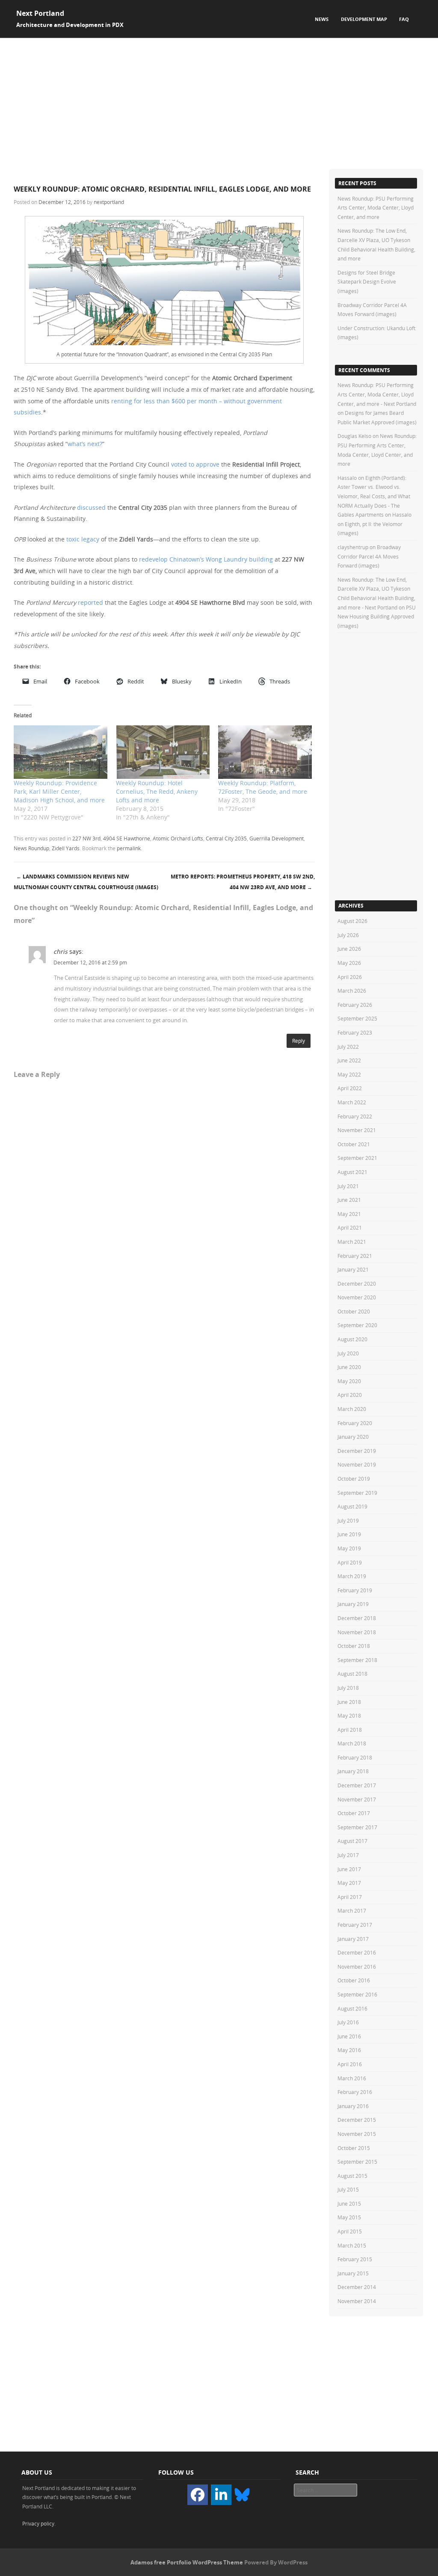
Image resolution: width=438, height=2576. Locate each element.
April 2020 (350, 1395)
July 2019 (348, 1520)
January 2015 (353, 2273)
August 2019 (352, 1506)
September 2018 (357, 1660)
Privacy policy (38, 2523)
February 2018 (355, 1757)
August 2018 (352, 1674)
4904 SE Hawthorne (127, 838)
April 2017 (350, 1897)
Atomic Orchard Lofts (178, 838)
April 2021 (350, 1227)
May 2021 (349, 1214)
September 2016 (357, 1994)
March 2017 (352, 1911)
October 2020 (354, 1311)
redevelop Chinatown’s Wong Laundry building (206, 559)
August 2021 (352, 1172)
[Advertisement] (219, 102)
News (322, 19)
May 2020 (349, 1381)
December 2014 (357, 2287)
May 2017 (349, 1883)
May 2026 (349, 963)
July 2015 (348, 2189)
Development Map (364, 19)
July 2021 (348, 1186)
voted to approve (195, 464)
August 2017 (352, 1841)
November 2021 (357, 1130)
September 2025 (357, 1018)
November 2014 (357, 2301)
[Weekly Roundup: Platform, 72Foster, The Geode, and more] (265, 752)
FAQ (404, 19)
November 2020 (357, 1297)
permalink (129, 848)
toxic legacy (83, 539)
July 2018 (348, 1688)
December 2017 (357, 1785)
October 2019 (354, 1479)
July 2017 (348, 1855)
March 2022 (352, 1102)
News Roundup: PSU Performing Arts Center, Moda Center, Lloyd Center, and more (376, 208)
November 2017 (357, 1799)
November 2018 (357, 1632)
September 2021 (357, 1158)
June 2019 (349, 1534)
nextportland (109, 202)
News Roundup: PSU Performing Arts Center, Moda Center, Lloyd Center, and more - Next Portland (377, 394)
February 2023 (355, 1032)
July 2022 (348, 1047)
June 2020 (349, 1367)
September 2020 (357, 1325)
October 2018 (354, 1646)
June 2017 (349, 1869)
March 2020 (352, 1409)
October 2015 (354, 2148)
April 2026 (350, 977)
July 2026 (348, 935)
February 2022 (355, 1116)
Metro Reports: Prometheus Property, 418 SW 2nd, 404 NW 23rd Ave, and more (243, 882)
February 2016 (355, 2092)
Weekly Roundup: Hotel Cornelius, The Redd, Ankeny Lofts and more (157, 791)
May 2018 (349, 1715)
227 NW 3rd (86, 838)
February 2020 (355, 1423)
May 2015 (349, 2217)
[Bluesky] (242, 2494)
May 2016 (349, 2050)
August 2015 (352, 2176)
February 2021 (355, 1256)
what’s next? (85, 444)
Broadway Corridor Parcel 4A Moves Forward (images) (369, 556)
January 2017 (353, 1939)
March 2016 (352, 2078)
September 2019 (357, 1493)
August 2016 (352, 2008)
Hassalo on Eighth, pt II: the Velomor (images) (374, 524)
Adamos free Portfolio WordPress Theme (187, 2562)
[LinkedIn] (221, 2495)
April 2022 (350, 1088)
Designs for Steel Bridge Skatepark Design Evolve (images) (367, 282)
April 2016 (350, 2064)
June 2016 (349, 2036)
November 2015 (357, 2134)
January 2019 (353, 1604)
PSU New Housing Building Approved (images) (377, 617)
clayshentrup (353, 547)
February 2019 (355, 1590)
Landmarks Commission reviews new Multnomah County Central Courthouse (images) (86, 882)
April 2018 (350, 1730)
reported (91, 602)
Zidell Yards (66, 848)
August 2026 (352, 921)
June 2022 (349, 1060)
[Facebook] (198, 2495)
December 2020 (357, 1284)
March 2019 (352, 1576)
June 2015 (349, 2203)
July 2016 (348, 2022)
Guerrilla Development (277, 838)
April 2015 (350, 2231)
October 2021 (354, 1144)
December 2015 (357, 2120)
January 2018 (353, 1771)
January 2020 (353, 1437)
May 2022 (349, 1074)
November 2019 (357, 1464)
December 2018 (357, 1618)
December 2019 (357, 1451)
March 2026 (352, 991)
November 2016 (357, 1967)
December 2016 (357, 1952)
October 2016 (354, 1980)
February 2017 (355, 1925)
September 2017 (357, 1827)
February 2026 (355, 1005)
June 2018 (349, 1702)
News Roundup (31, 848)
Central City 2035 (226, 838)
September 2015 (357, 2162)
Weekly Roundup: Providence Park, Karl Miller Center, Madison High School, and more (59, 791)
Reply (299, 1041)
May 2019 (349, 1548)
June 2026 (349, 949)
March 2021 (352, 1242)
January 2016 (353, 2106)
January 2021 (353, 1269)
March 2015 (352, 2245)
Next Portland (40, 13)
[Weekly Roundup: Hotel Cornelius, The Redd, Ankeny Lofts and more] (163, 752)
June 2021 (349, 1200)
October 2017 (354, 1813)
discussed (91, 507)
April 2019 (350, 1562)
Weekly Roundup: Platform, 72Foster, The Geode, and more (263, 787)
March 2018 (352, 1743)
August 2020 (352, 1339)
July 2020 (348, 1353)
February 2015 (355, 2259)
